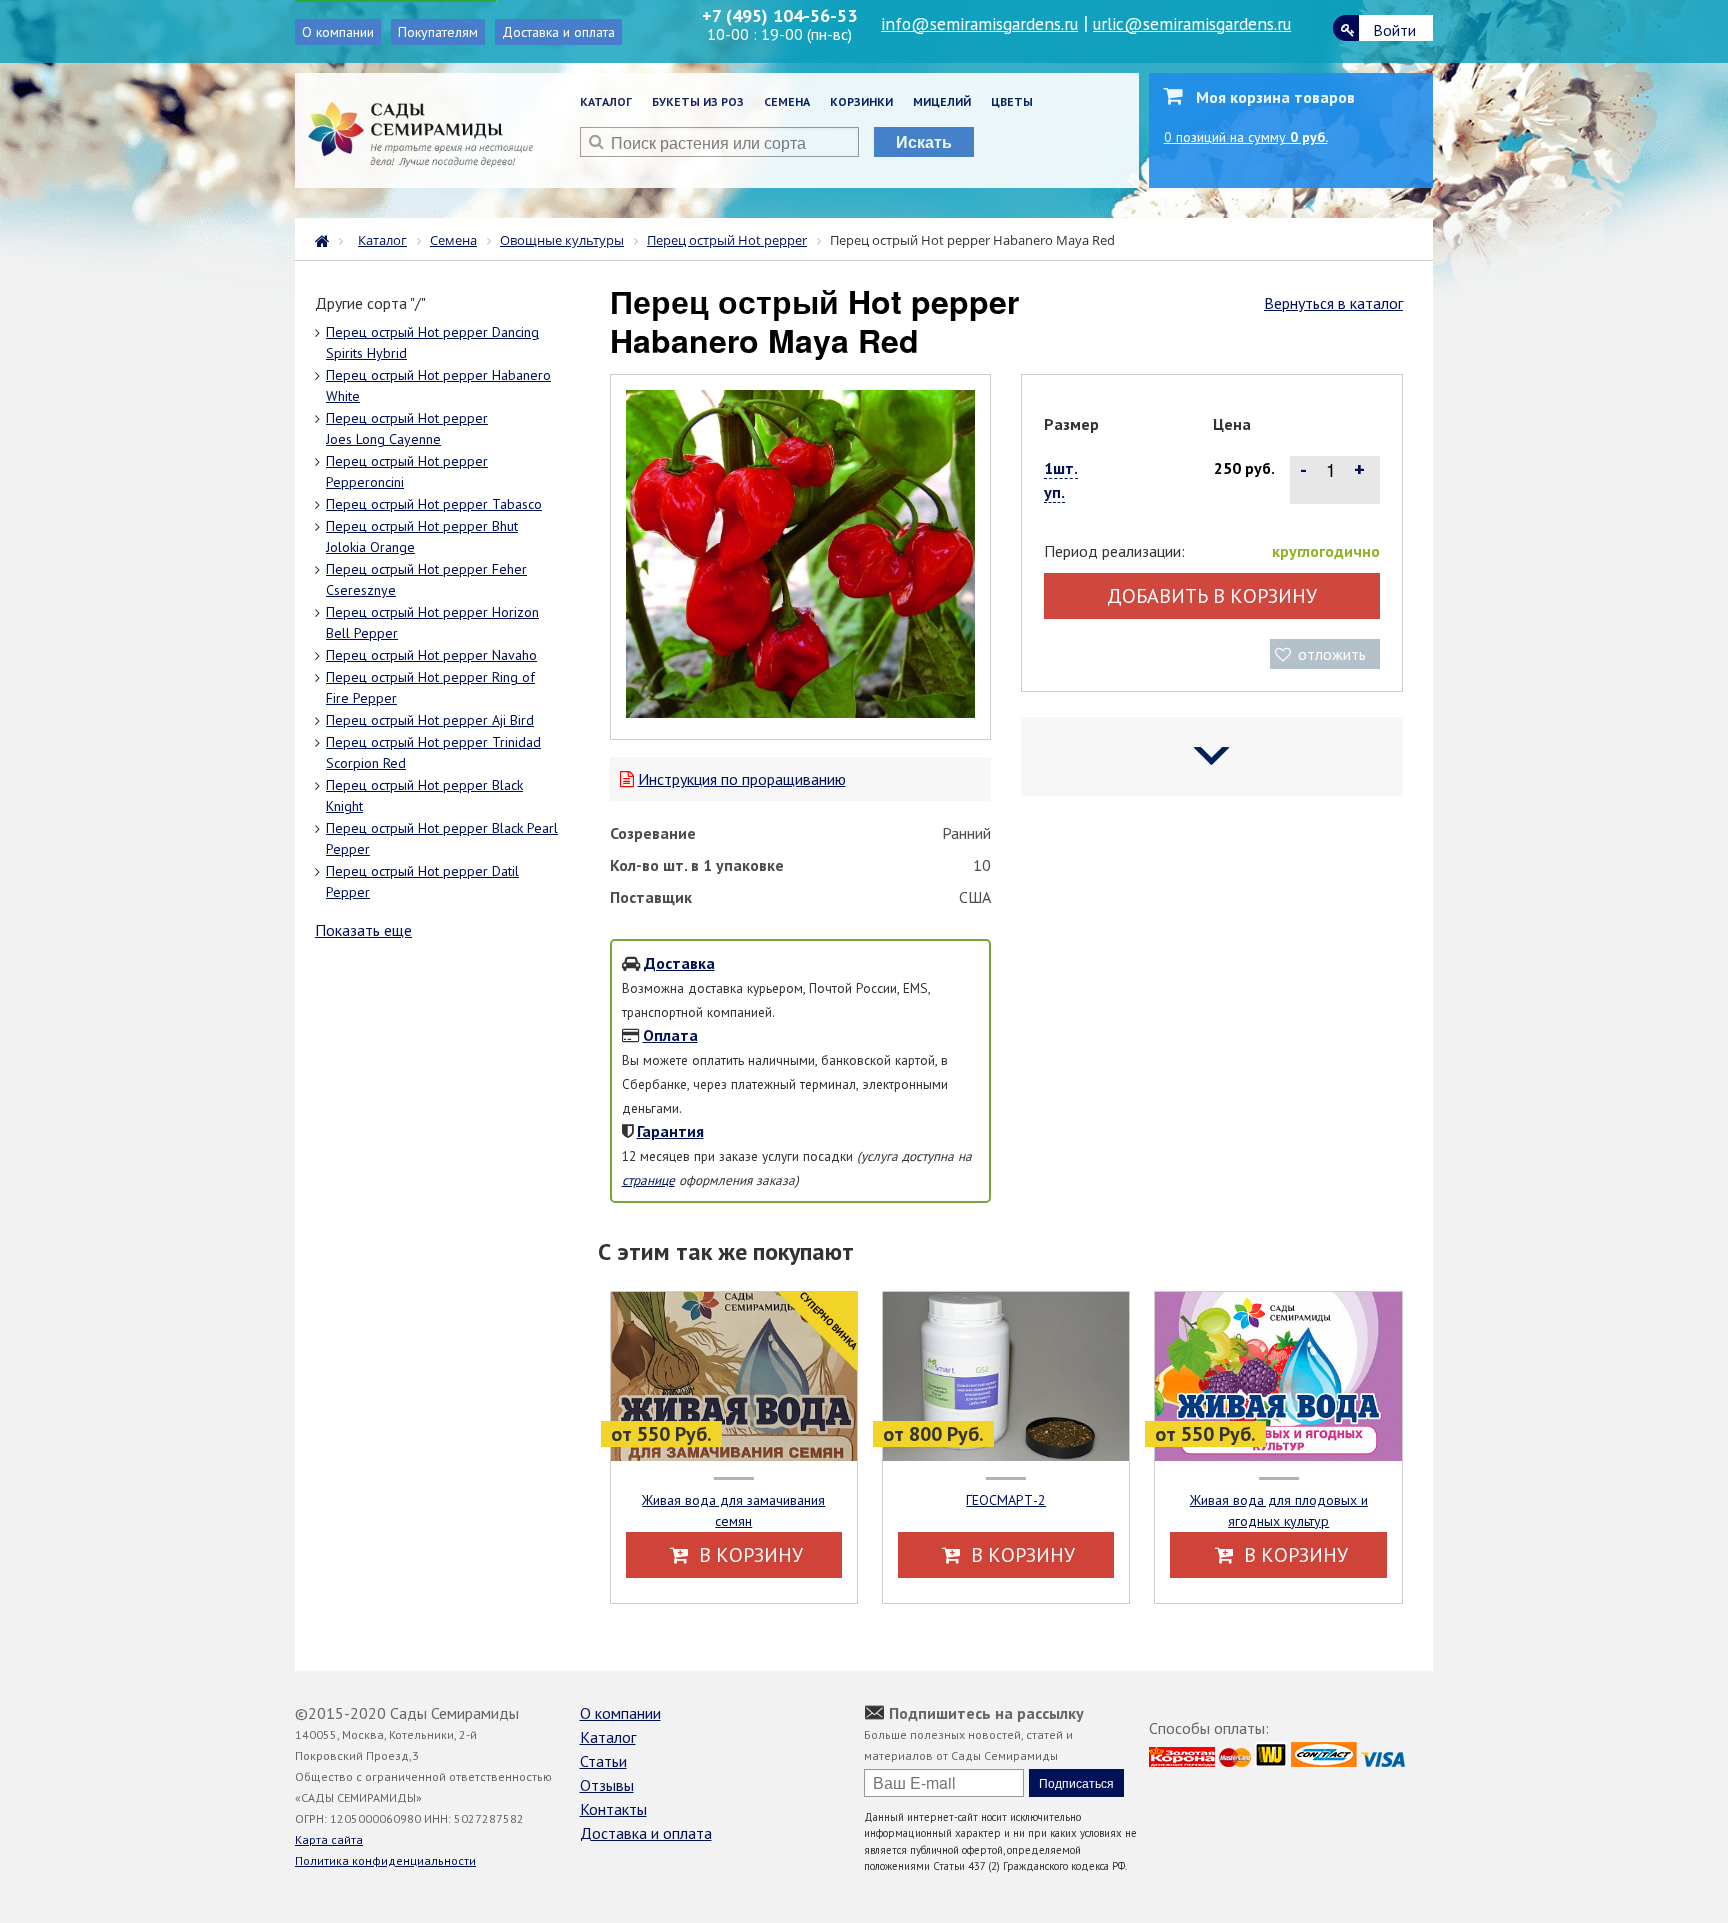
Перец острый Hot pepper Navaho (431, 655)
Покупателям (438, 32)
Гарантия (670, 1131)
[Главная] (327, 239)
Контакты (613, 1809)
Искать (924, 141)
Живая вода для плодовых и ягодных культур (1279, 1510)
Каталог (606, 101)
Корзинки (861, 101)
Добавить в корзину (1212, 596)
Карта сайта (329, 1839)
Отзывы (607, 1785)
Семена (787, 101)
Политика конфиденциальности (385, 1860)
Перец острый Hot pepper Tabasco (434, 504)
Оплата (670, 1035)
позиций (1246, 137)
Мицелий (942, 101)
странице (648, 1180)
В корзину (748, 1555)
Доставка (679, 963)
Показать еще (363, 930)
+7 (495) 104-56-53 (779, 15)
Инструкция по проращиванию (742, 779)
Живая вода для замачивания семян (733, 1510)
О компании (338, 32)
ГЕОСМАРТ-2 (1006, 1500)
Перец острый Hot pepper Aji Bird (430, 720)
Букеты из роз (698, 101)
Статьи (603, 1761)
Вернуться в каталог (1333, 303)
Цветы (1012, 101)
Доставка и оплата (558, 32)
